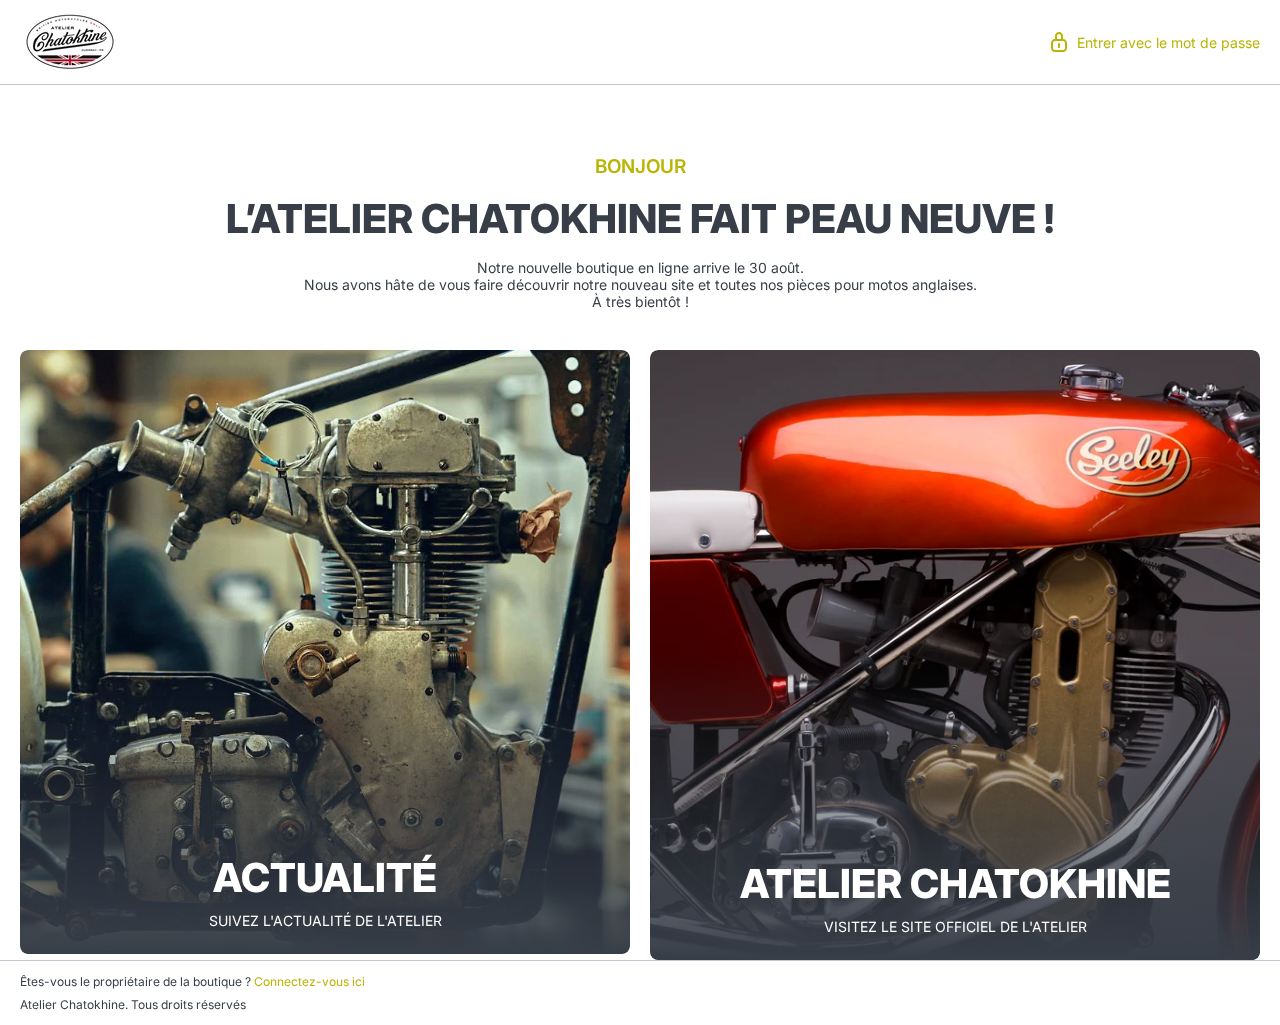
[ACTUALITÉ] (325, 652)
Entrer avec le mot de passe (1168, 42)
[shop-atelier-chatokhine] (70, 40)
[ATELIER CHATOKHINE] (955, 655)
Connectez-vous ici (309, 981)
